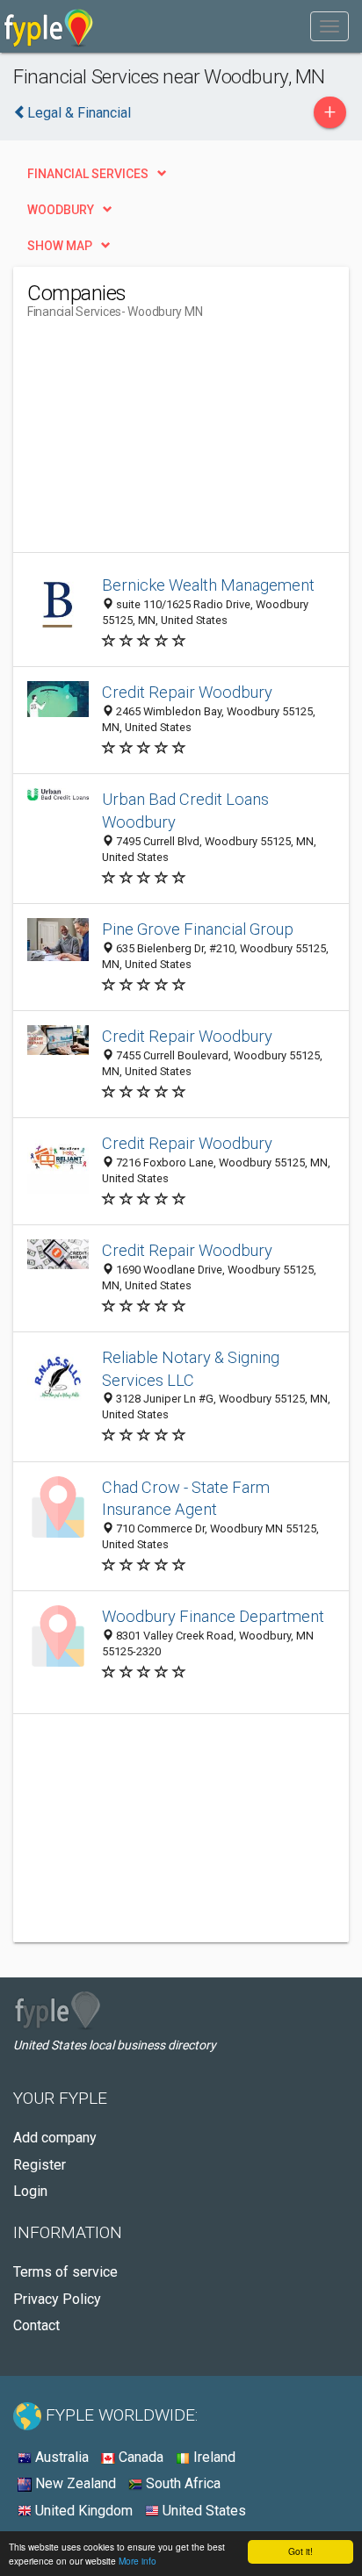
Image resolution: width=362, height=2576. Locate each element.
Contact (36, 2325)
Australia (60, 2457)
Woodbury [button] (61, 210)
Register (40, 2165)
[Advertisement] (159, 442)
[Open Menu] (329, 26)
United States (203, 2511)
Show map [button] (60, 246)
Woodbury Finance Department (213, 1616)
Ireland (213, 2457)
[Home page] (49, 26)
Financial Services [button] (88, 174)
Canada (139, 2457)
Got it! (300, 2551)
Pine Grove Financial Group (198, 929)
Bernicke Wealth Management (208, 585)
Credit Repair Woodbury (187, 692)
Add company (55, 2138)
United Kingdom (82, 2511)
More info (138, 2561)
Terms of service (65, 2272)
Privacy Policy (57, 2299)
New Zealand (74, 2483)
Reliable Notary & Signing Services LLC (191, 1369)
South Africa (181, 2483)
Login (30, 2191)
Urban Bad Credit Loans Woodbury (185, 811)
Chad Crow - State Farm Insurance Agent (186, 1499)
